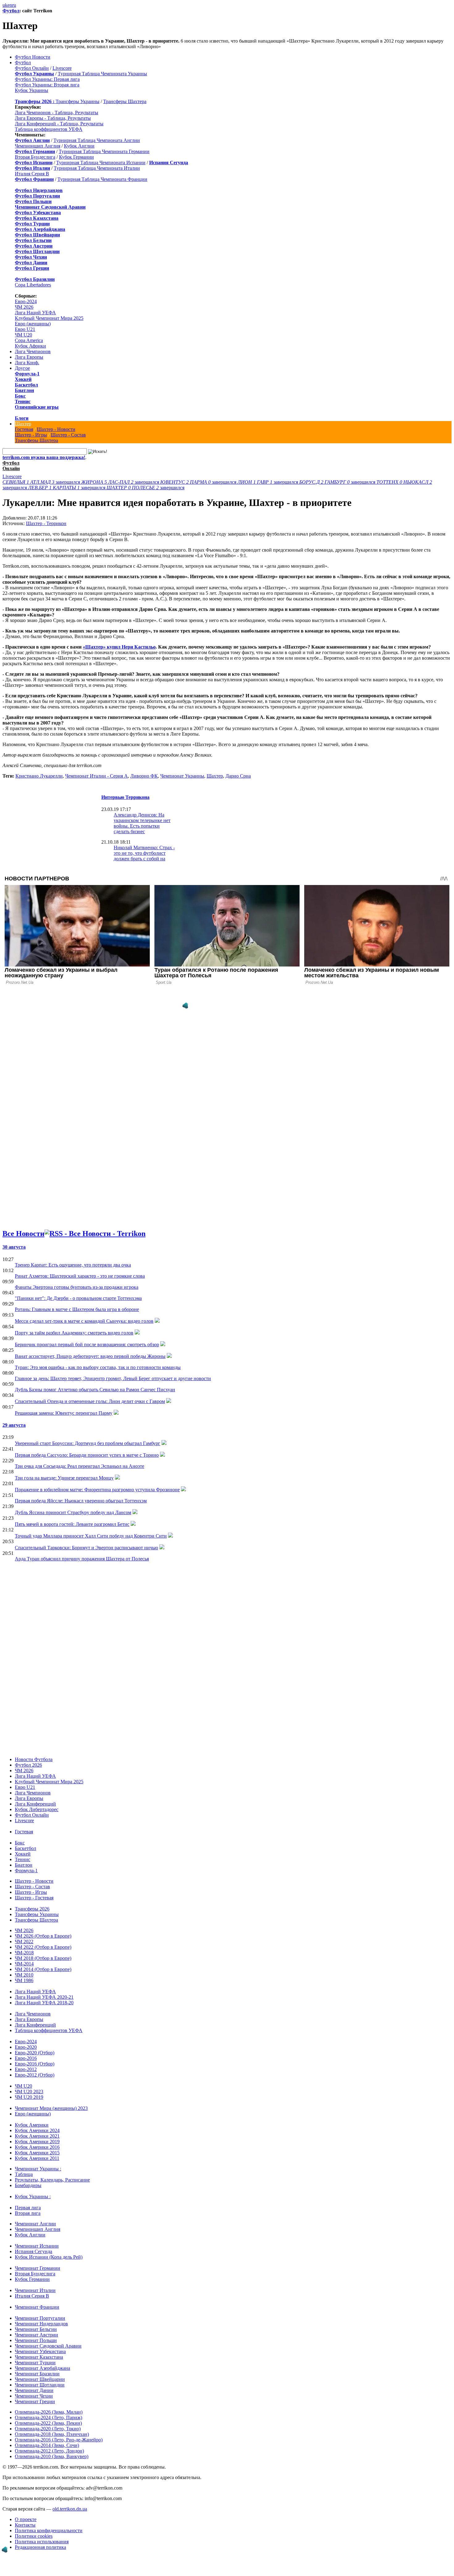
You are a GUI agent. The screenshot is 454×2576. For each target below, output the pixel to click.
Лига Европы (29, 357)
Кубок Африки (30, 346)
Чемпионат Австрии (36, 2335)
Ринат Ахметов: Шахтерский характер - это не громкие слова (80, 1276)
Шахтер (23, 424)
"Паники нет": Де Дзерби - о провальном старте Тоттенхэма (78, 1298)
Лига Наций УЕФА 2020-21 (44, 1997)
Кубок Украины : (33, 2196)
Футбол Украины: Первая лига (47, 79)
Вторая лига (28, 2213)
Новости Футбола (34, 1759)
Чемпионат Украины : (38, 2169)
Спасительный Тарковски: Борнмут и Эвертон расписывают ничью (86, 1548)
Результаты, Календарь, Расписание (52, 2180)
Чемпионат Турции (35, 2363)
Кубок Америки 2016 (37, 2147)
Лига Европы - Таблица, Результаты (53, 118)
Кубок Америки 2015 (37, 2153)
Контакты (25, 2525)
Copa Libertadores (33, 285)
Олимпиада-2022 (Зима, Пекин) (48, 2423)
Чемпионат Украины (182, 776)
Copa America (29, 340)
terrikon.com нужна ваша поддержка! (44, 457)
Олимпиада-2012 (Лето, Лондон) (49, 2451)
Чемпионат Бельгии (36, 2329)
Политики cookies (34, 2536)
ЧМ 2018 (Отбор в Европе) (43, 1958)
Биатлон (24, 390)
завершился (42, 482)
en (10, 5)
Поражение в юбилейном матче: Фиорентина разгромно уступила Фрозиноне (97, 1490)
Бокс (20, 396)
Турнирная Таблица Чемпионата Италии (97, 168)
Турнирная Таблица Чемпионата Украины (102, 74)
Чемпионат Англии (35, 2224)
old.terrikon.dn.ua (70, 2509)
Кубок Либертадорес (37, 1809)
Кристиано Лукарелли (39, 776)
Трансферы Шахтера (125, 101)
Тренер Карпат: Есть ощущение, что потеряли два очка (73, 1265)
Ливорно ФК (144, 776)
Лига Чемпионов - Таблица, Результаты (57, 113)
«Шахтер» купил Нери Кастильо (119, 647)
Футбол (11, 11)
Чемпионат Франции (37, 2307)
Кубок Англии (79, 146)
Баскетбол (26, 385)
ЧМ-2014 (24, 1964)
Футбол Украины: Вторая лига (47, 85)
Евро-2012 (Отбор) (35, 2075)
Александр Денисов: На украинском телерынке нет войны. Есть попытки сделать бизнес (142, 823)
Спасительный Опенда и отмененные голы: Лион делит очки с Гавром (90, 1401)
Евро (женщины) (33, 324)
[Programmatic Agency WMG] (185, 1006)
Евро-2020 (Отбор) (35, 2053)
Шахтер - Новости (56, 429)
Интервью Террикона (125, 797)
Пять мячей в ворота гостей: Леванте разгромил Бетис (72, 1524)
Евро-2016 (26, 2058)
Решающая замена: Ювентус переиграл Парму (64, 1413)
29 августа (14, 1425)
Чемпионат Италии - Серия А (97, 776)
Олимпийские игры (37, 407)
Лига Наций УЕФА (35, 313)
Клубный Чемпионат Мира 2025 (49, 318)
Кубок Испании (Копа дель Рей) (49, 2257)
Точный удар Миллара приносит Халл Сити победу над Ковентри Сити (91, 1536)
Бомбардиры (28, 2185)
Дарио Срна (238, 776)
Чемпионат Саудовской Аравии (48, 2346)
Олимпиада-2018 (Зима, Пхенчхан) (52, 2434)
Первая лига (28, 2208)
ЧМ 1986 (24, 1980)
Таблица (24, 2174)
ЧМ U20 (23, 335)
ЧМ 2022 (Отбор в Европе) (43, 1947)
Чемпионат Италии (35, 2290)
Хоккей (23, 379)
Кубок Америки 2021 (37, 2136)
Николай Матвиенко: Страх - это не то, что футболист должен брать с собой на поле (144, 856)
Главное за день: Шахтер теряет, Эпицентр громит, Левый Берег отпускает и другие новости (113, 1378)
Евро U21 (25, 329)
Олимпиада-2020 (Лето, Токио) (48, 2429)
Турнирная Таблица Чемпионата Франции (102, 179)
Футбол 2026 (28, 1765)
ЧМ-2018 (24, 1953)
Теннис (23, 401)
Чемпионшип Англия (38, 146)
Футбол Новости (33, 57)
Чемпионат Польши (36, 2340)
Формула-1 (27, 374)
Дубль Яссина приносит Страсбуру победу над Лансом (73, 1512)
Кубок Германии (76, 157)
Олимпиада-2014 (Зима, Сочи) (47, 2445)
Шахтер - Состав (68, 435)
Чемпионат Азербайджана (42, 2368)
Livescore (62, 68)
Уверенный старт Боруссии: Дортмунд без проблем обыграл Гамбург (88, 1443)
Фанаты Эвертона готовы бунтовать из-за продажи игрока (77, 1287)
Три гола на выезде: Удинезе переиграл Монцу (64, 1478)
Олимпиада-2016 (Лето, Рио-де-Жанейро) (59, 2440)
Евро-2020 (26, 2047)
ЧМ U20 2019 (29, 2097)
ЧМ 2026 (24, 307)
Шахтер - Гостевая (34, 1898)
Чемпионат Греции (35, 2401)
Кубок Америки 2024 (37, 2130)
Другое (22, 368)
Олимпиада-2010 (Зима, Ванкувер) (52, 2456)
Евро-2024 (26, 301)
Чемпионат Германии (38, 2268)
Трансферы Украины (78, 101)
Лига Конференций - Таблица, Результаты (59, 124)
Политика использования (42, 2542)
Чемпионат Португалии (40, 2318)
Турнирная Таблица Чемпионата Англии (97, 140)
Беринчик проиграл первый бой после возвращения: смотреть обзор (87, 1344)
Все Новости (23, 1234)
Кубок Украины (32, 90)
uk (5, 5)
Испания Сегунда (34, 2251)
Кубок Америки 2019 (37, 2142)
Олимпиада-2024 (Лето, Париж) (48, 2417)
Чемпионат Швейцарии (40, 2379)
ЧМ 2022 (24, 1941)
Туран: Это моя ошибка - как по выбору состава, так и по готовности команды (98, 1367)
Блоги (22, 418)
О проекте (26, 2519)
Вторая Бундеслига (35, 157)
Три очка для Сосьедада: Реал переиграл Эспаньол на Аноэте (80, 1466)
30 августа (14, 1247)
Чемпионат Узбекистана (40, 2351)
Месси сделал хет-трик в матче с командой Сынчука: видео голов (84, 1321)
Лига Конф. (27, 363)
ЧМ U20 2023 (29, 2092)
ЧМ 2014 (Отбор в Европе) (43, 1969)
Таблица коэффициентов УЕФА (49, 129)
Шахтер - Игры (31, 435)
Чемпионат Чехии (34, 2396)
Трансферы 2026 (32, 1909)
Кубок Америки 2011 (37, 2158)
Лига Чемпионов (33, 351)
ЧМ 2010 (24, 1975)
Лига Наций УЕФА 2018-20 (44, 2003)
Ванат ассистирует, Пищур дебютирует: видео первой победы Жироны (90, 1356)
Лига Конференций (35, 1804)
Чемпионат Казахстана (39, 2357)
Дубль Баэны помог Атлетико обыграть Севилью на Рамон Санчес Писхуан (95, 1390)
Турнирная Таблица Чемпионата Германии (104, 151)
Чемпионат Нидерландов (41, 2324)
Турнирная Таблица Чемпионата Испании (101, 163)
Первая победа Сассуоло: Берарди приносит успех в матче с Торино (87, 1455)
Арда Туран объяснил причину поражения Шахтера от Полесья (82, 1559)
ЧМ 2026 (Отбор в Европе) (43, 1936)
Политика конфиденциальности (49, 2530)
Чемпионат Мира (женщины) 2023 (51, 2108)
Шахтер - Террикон (46, 523)
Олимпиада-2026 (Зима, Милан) (49, 2412)
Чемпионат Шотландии (40, 2385)
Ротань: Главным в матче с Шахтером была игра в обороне (77, 1309)
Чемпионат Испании (37, 2246)
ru (14, 5)
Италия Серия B (32, 174)
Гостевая (24, 429)
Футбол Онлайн (32, 68)
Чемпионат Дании (34, 2390)
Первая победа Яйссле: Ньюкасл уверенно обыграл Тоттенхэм (81, 1501)
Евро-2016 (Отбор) (35, 2064)
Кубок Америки (32, 2125)
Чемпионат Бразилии (37, 2374)
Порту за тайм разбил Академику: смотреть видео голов (74, 1333)
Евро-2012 (26, 2069)
